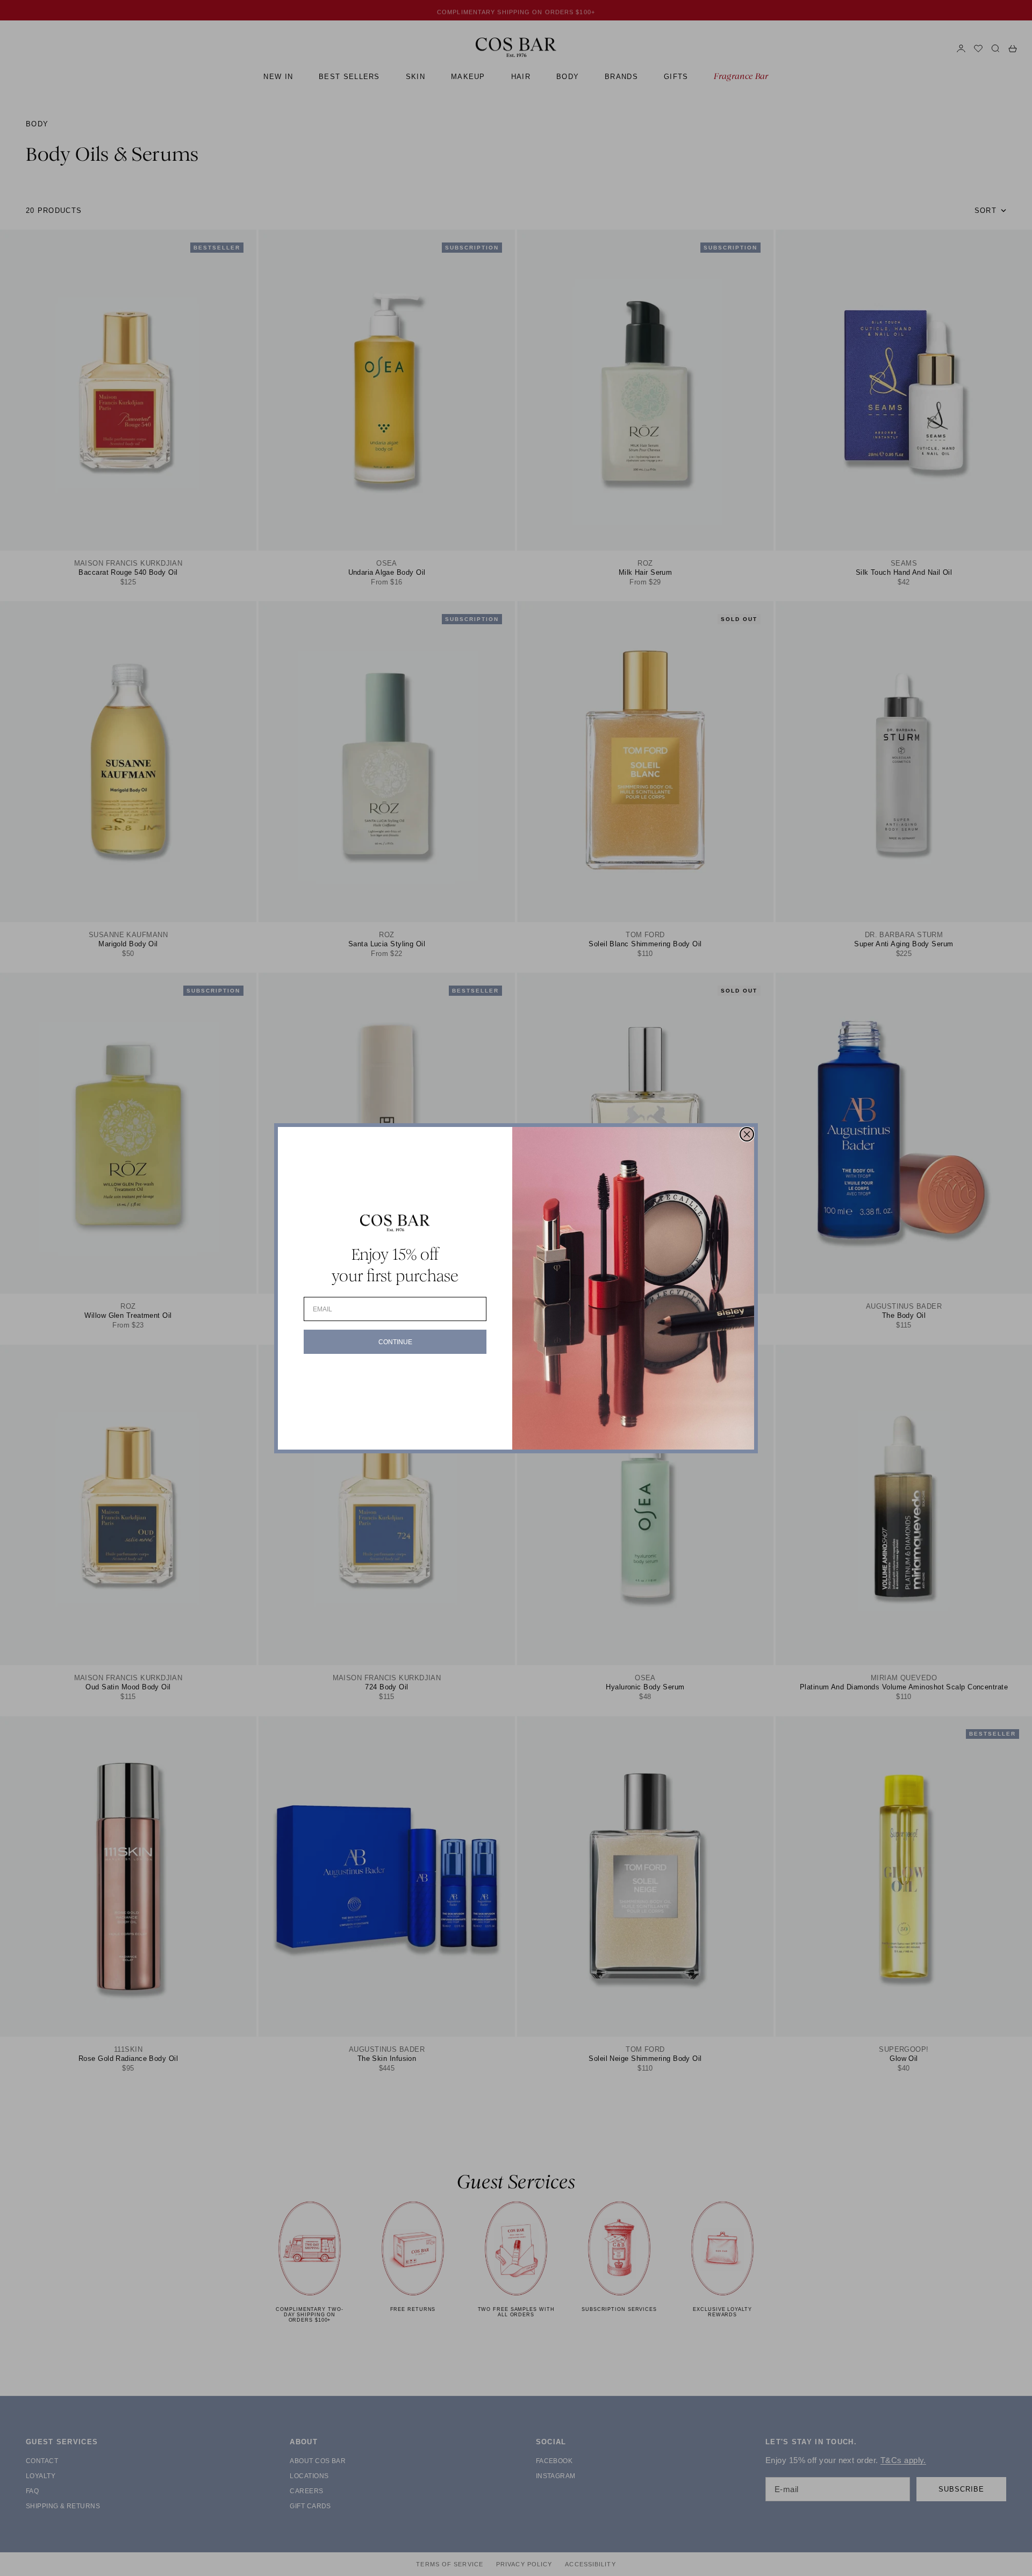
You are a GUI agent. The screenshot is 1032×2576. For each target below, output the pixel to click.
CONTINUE (395, 1342)
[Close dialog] (747, 1134)
